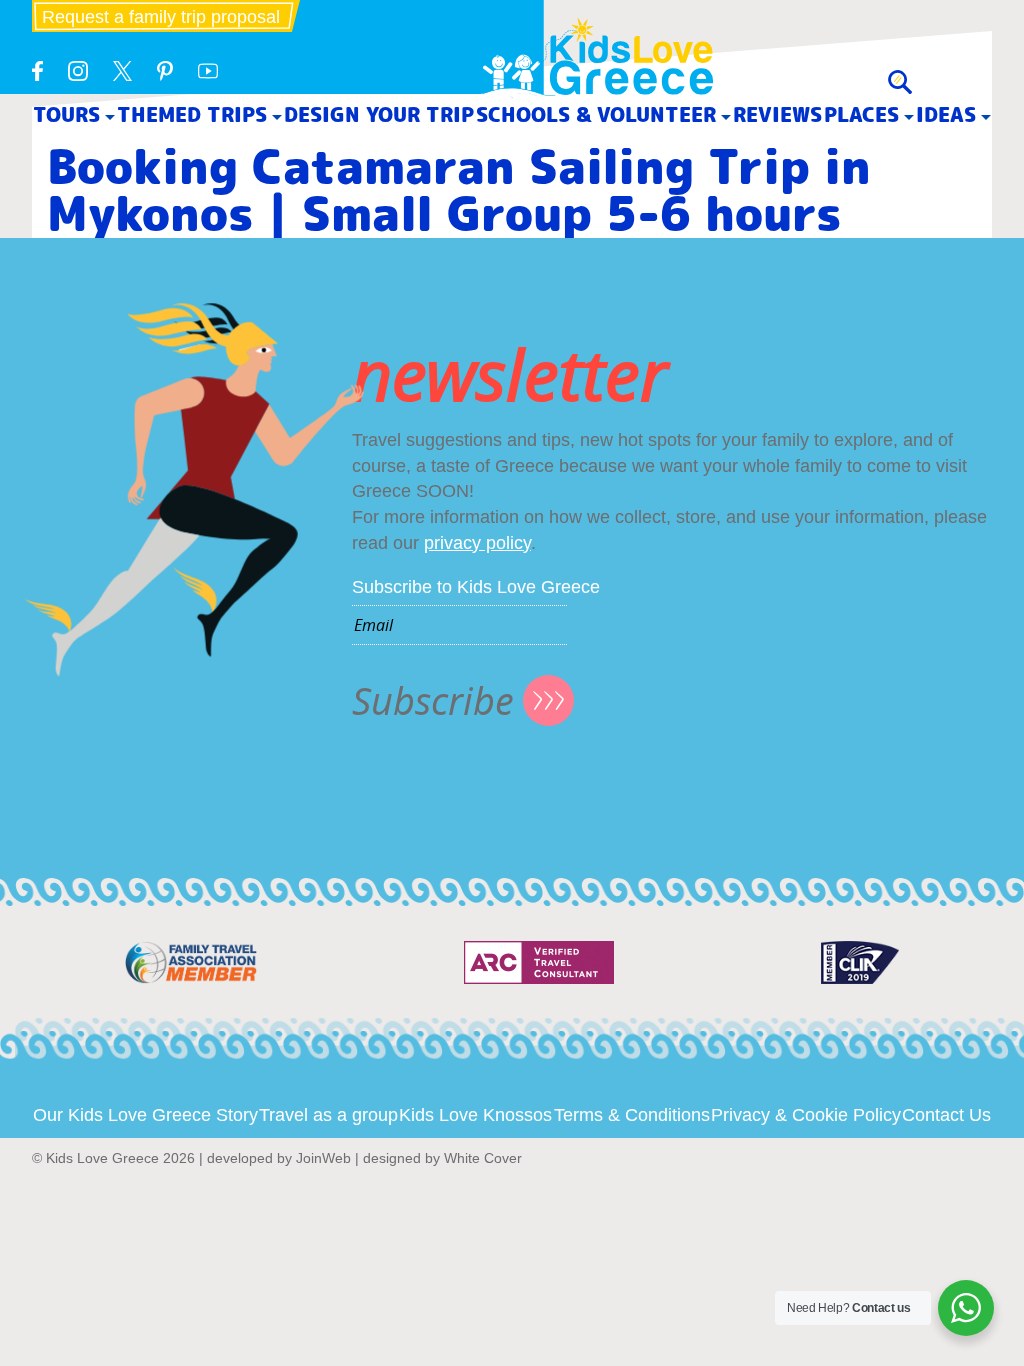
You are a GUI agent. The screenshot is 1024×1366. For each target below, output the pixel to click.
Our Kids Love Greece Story (145, 1115)
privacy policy (477, 543)
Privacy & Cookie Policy (806, 1115)
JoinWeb (323, 1158)
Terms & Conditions (632, 1115)
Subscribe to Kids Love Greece (476, 587)
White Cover (483, 1158)
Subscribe (433, 700)
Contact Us (946, 1115)
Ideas (946, 114)
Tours (66, 114)
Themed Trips (192, 114)
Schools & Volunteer (596, 114)
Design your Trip (379, 114)
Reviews (777, 114)
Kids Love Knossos (475, 1115)
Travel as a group (328, 1115)
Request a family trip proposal (161, 17)
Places (861, 114)
